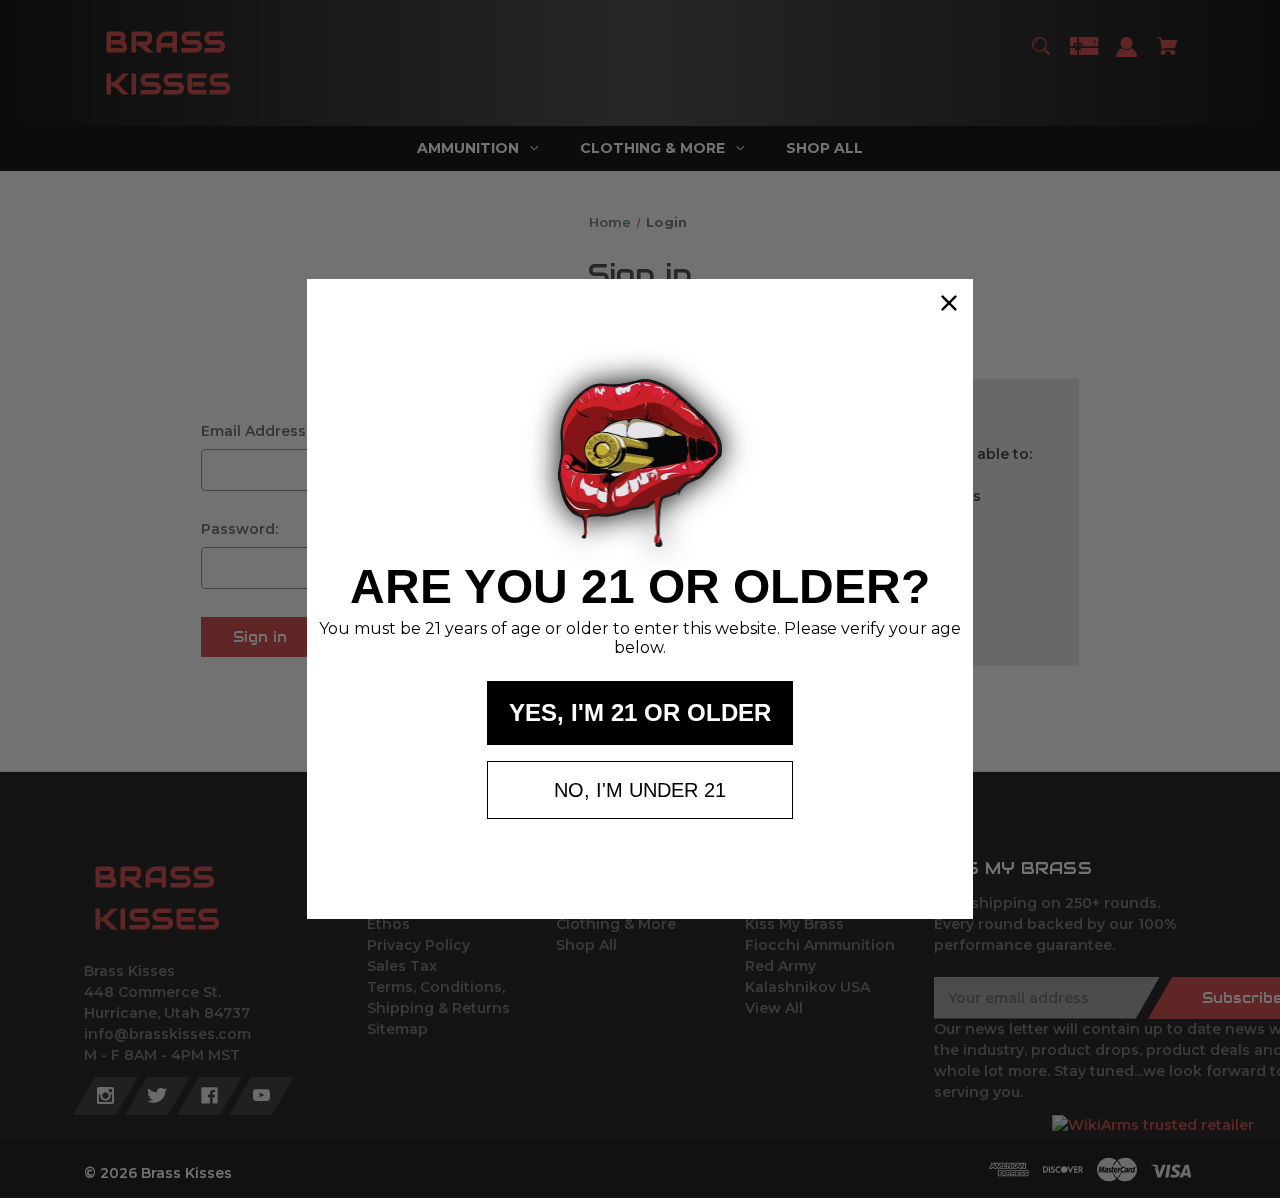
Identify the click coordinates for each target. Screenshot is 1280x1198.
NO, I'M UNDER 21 (640, 790)
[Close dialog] (949, 303)
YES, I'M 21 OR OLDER (640, 712)
